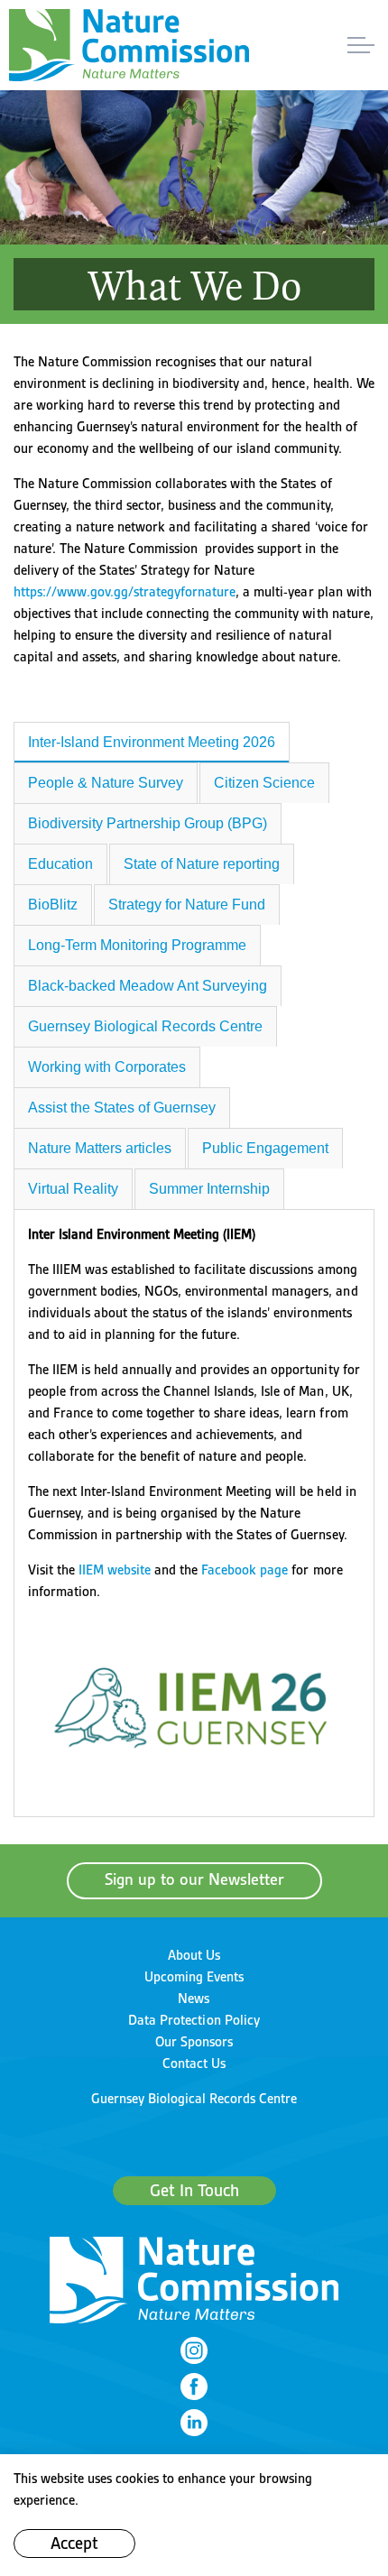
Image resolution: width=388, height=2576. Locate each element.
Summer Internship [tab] (209, 1189)
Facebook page (245, 1570)
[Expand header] (361, 45)
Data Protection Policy (194, 2020)
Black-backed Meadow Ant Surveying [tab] (148, 986)
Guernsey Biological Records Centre (194, 2099)
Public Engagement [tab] (265, 1148)
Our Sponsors (194, 2042)
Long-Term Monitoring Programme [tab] (137, 945)
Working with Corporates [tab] (107, 1067)
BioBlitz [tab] (53, 905)
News (194, 1999)
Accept (74, 2544)
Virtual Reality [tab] (73, 1189)
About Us (194, 1955)
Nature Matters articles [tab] (100, 1148)
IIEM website (115, 1570)
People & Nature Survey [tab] (106, 783)
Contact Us (194, 2064)
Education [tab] (60, 864)
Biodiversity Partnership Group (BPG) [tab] (148, 823)
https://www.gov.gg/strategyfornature (125, 592)
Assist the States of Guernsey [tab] (122, 1108)
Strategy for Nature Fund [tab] (187, 905)
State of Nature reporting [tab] (202, 864)
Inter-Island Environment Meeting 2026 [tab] (152, 742)
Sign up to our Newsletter (194, 1880)
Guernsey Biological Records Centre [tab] (145, 1026)
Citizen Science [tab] (264, 783)
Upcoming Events (194, 1977)
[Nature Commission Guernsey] (129, 45)
